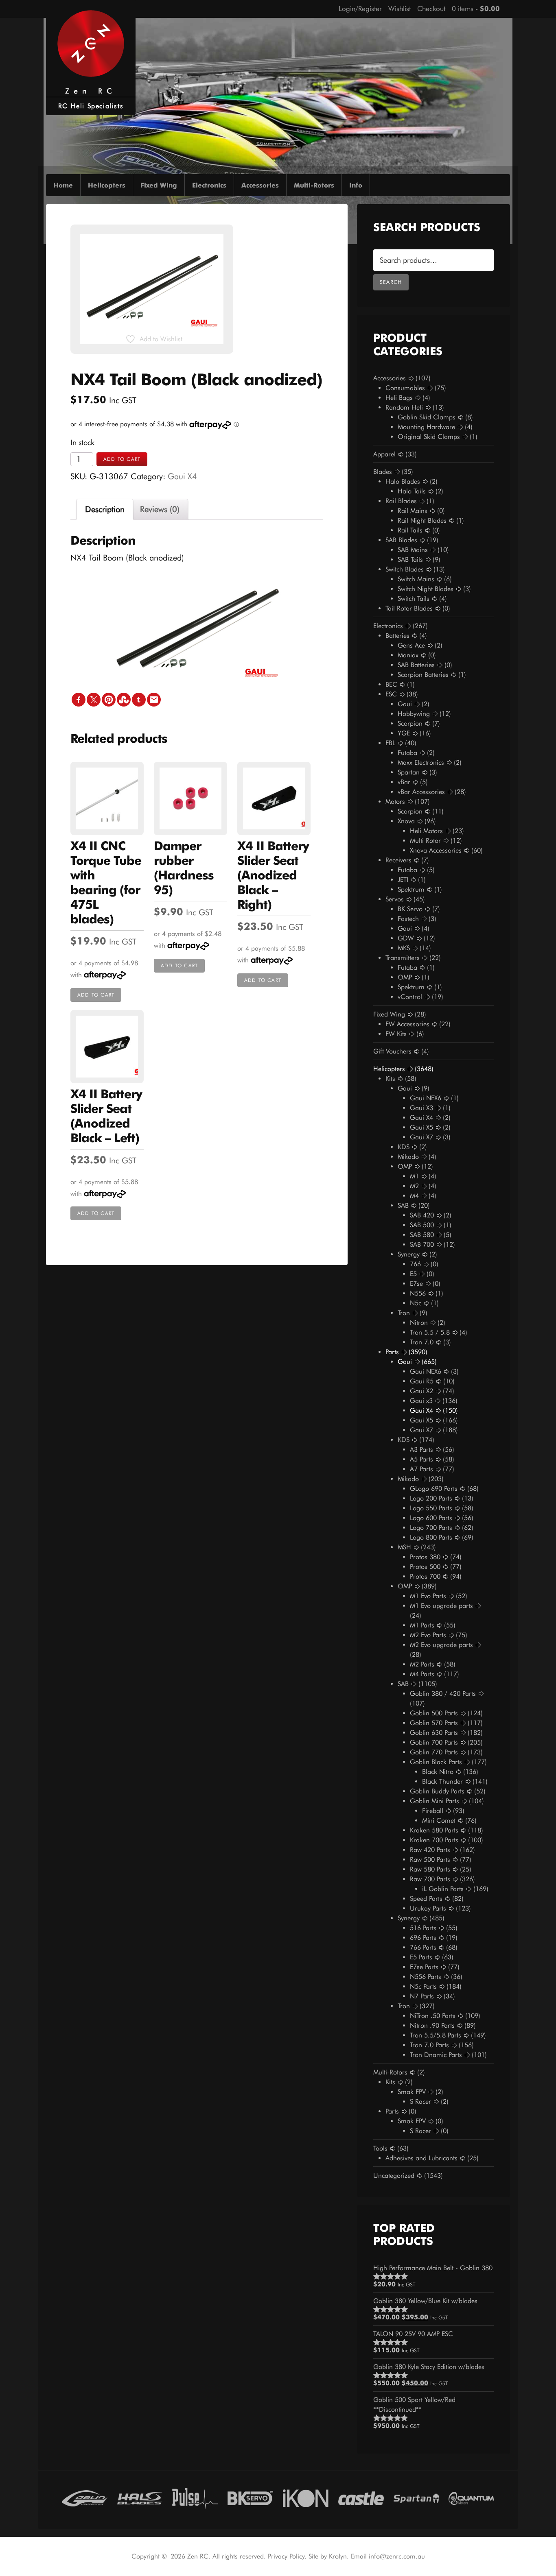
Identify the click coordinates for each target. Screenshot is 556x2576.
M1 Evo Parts (428, 1596)
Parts (392, 1352)
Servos (395, 899)
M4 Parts (422, 1674)
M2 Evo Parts (428, 1635)
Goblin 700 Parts (434, 1742)
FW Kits (396, 1034)
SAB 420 (422, 1215)
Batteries (397, 636)
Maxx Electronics (421, 762)
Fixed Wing (389, 1014)
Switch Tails (414, 599)
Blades (383, 472)
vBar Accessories (421, 792)
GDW (406, 938)
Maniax (408, 655)
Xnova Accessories (436, 850)
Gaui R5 (422, 1381)
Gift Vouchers (392, 1051)
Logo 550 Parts (431, 1508)
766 (415, 1264)
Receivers (398, 860)
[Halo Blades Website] (140, 2497)
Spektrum (411, 889)
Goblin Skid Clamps (427, 417)
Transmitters (403, 958)
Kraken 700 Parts (434, 1840)
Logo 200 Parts (431, 1498)
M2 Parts (422, 1664)
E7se (416, 1284)
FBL (390, 743)
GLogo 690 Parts (434, 1489)
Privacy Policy (286, 2556)
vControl (410, 997)
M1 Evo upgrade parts (441, 1606)
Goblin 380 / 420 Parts (443, 1694)
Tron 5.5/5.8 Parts (436, 2035)
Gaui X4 (182, 476)
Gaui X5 (421, 1127)
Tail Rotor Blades (409, 608)
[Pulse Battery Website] (195, 2497)
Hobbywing (414, 714)
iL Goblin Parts (443, 1889)
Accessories (390, 378)
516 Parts (423, 1928)
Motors (395, 802)
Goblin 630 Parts (434, 1733)
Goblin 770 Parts (434, 1752)
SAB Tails (410, 559)
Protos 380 (425, 1557)
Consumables (405, 388)
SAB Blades (401, 540)
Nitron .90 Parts (432, 2025)
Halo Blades (403, 481)
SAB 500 (422, 1225)
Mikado (408, 1157)
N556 (418, 1293)
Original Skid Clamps (429, 437)
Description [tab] (105, 509)
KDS (404, 1147)
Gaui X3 (421, 1108)
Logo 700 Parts (431, 1528)
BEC (391, 684)
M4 (414, 1196)
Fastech (408, 919)
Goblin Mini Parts (435, 1801)
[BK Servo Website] (250, 2497)
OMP (405, 977)
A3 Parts (421, 1449)
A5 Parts (421, 1459)
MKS (404, 948)
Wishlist (399, 9)
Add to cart (122, 459)
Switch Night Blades (426, 589)
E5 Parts (421, 1957)
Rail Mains (413, 511)
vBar (404, 782)
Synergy (409, 1254)
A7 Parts (421, 1469)
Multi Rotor (425, 841)
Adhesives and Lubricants (421, 2158)
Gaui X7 (421, 1137)
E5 (413, 1274)
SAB (403, 1205)
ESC (391, 694)
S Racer (420, 2102)
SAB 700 (422, 1244)
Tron (404, 1313)
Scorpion (410, 723)
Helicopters (389, 1069)
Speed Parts (426, 1899)
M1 (414, 1176)
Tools (380, 2148)
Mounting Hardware (426, 427)
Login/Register (360, 9)
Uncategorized (394, 2176)
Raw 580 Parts (430, 1869)
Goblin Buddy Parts (437, 1791)
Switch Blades (405, 569)
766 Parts (423, 1947)
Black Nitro (438, 1772)
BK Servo (410, 909)
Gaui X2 (421, 1391)
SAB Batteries (416, 665)
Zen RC (91, 91)
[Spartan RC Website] (416, 2497)
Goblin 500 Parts (434, 1713)
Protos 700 (425, 1576)
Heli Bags (399, 398)
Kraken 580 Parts (434, 1830)
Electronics (388, 626)
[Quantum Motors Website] (471, 2497)
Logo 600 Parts (431, 1518)
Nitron (419, 1323)
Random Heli (404, 407)
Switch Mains (416, 579)
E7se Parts (424, 1967)
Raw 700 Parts (430, 1879)
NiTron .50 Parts (433, 2016)
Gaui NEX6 (426, 1098)
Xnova (406, 821)
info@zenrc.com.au (397, 2556)
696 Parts (423, 1938)
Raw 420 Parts (430, 1850)
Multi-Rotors (390, 2072)
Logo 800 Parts (431, 1537)
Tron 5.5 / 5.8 (430, 1332)
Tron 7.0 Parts (429, 2045)
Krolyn (338, 2556)
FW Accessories (407, 1024)
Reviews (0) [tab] (160, 509)
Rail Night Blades (422, 520)
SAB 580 (422, 1235)
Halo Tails (412, 491)
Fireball (433, 1811)
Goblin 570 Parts (434, 1723)
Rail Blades (401, 501)
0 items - (476, 9)
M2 (414, 1186)
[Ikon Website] (306, 2497)
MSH (404, 1547)
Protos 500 (425, 1567)
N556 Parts (426, 1977)
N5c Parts (423, 1986)
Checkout (431, 9)
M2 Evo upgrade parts (441, 1645)
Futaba (407, 753)
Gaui (405, 704)
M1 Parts (422, 1625)
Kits (390, 1079)
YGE (404, 733)
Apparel (384, 454)
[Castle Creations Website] (361, 2497)
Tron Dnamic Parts (436, 2055)
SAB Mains (413, 550)
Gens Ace (411, 645)
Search (391, 282)
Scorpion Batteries (423, 675)
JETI (403, 880)
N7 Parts (422, 1996)
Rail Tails (410, 530)
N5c (416, 1303)
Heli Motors (426, 831)
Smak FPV (412, 2092)
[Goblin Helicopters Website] (85, 2497)
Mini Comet (439, 1820)
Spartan (409, 772)
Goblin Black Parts (436, 1762)
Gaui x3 (421, 1401)
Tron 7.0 (422, 1342)
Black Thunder (442, 1781)
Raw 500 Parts (430, 1859)
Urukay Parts (428, 1908)
